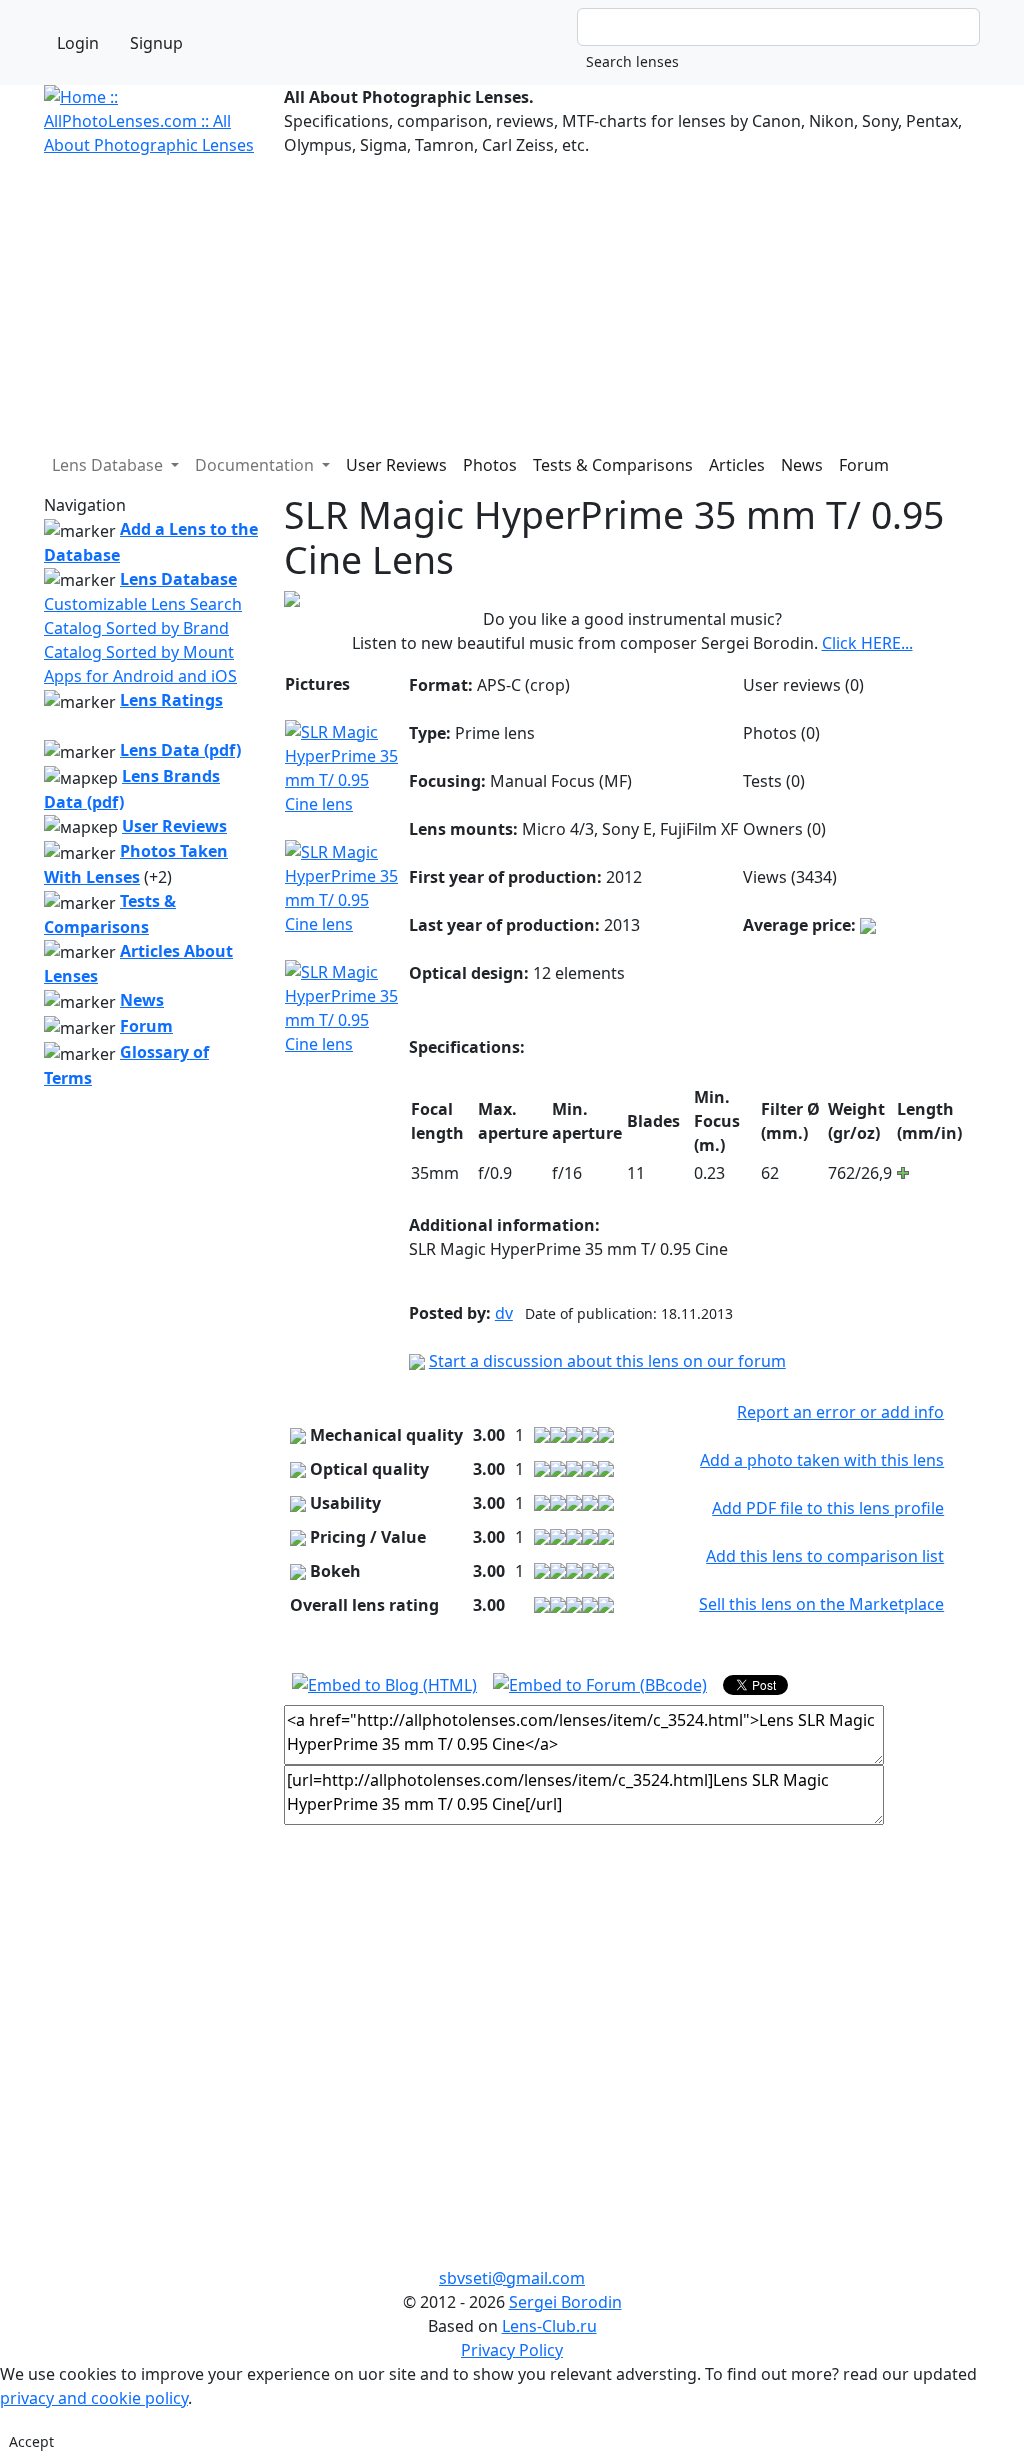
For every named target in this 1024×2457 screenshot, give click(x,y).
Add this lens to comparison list (825, 1556)
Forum (864, 465)
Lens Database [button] (109, 465)
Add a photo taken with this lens (822, 1460)
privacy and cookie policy (94, 2398)
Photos (490, 465)
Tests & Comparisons (613, 465)
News (802, 465)
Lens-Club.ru (549, 2326)
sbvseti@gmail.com (512, 2278)
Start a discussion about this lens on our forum (607, 1361)
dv (504, 1313)
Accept (31, 2441)
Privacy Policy (512, 2350)
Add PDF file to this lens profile (828, 1508)
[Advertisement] (512, 297)
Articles (737, 465)
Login (78, 43)
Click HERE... (867, 643)
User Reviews (396, 465)
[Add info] (868, 925)
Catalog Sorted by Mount (139, 652)
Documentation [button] (256, 465)
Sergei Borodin (565, 2302)
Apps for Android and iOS (140, 676)
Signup (156, 43)
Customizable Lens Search (143, 604)
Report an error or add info (840, 1412)
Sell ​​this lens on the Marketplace (821, 1604)
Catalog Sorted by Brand (136, 628)
